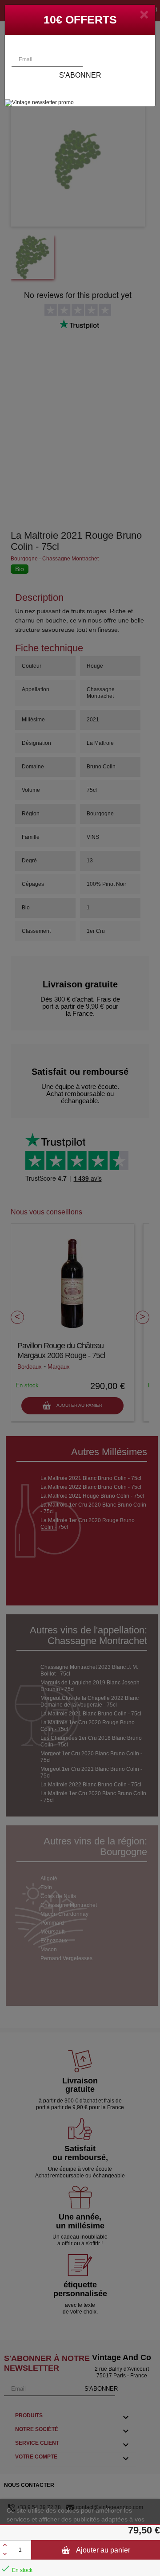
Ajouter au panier (102, 2550)
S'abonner (80, 75)
